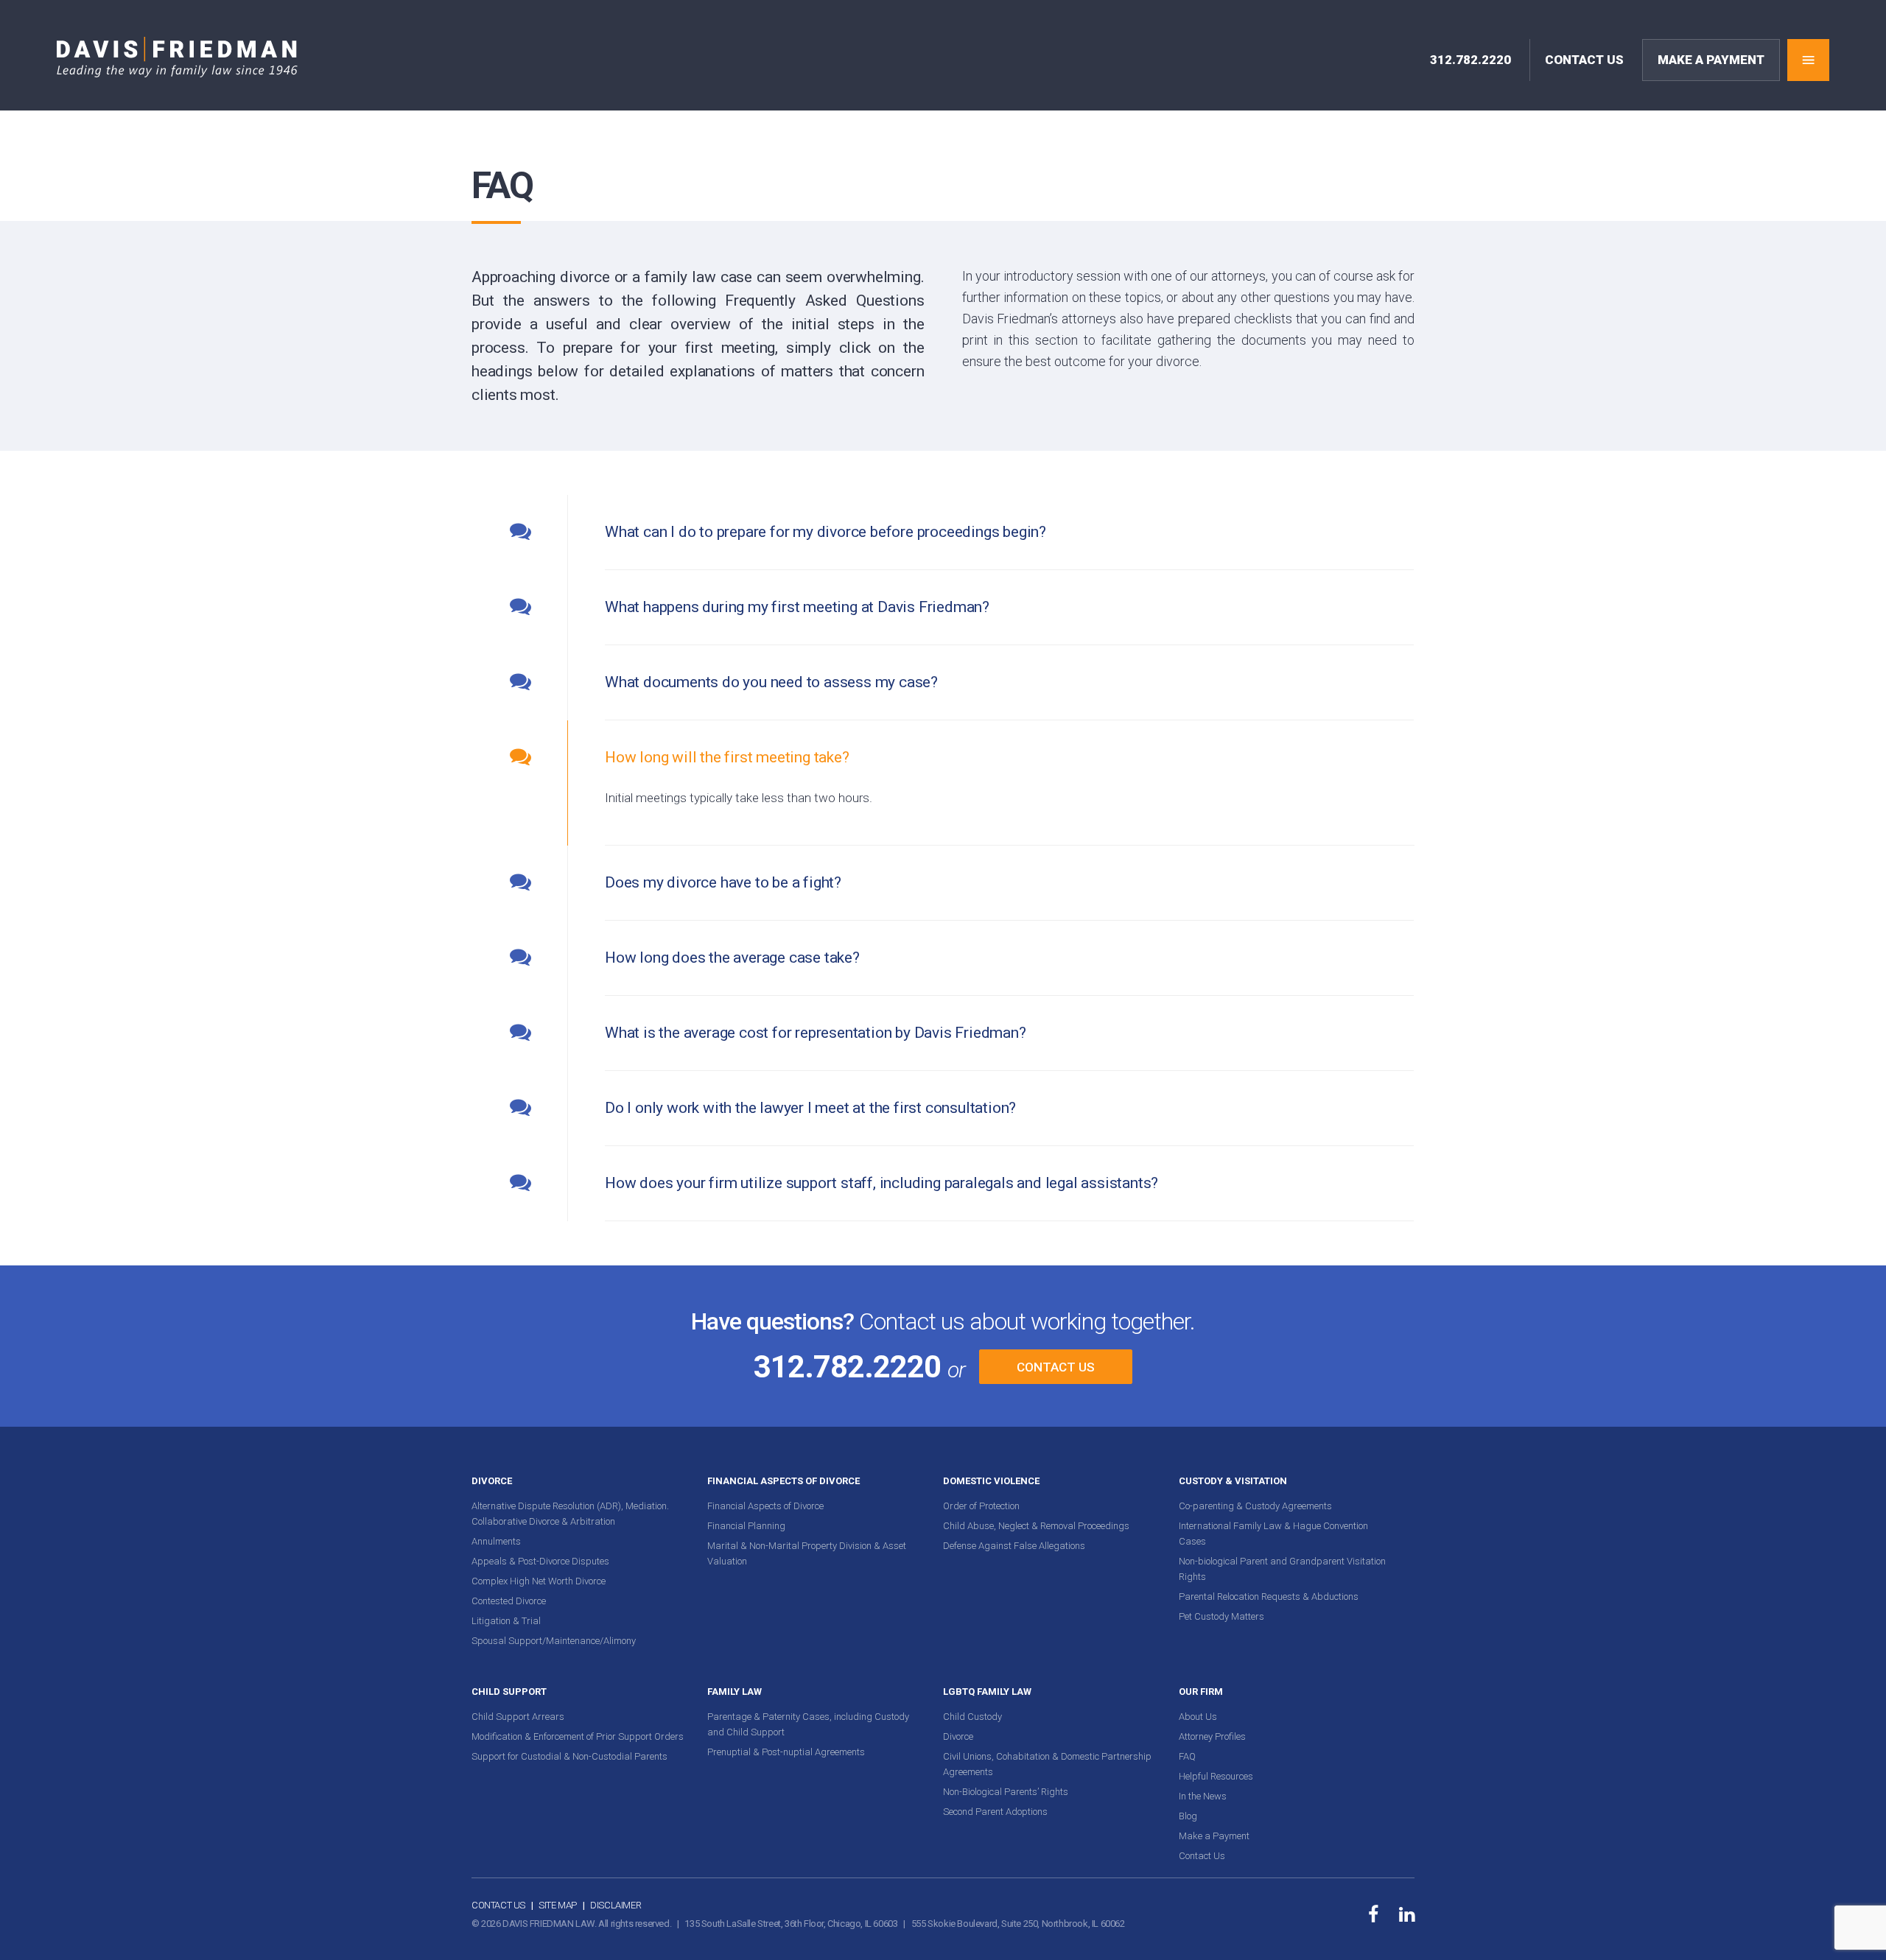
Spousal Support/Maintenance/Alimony (554, 1641)
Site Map (558, 1905)
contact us (1584, 60)
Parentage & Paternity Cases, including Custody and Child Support (808, 1724)
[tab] (943, 533)
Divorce (492, 1481)
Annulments (496, 1541)
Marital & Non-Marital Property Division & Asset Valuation (807, 1553)
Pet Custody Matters (1221, 1616)
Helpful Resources (1216, 1776)
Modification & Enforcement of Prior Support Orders (578, 1736)
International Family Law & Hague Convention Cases (1273, 1534)
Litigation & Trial (506, 1621)
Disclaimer (616, 1905)
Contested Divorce (509, 1601)
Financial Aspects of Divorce (784, 1481)
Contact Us (1056, 1367)
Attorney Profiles (1212, 1736)
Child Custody (972, 1717)
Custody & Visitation (1233, 1481)
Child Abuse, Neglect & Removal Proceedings (1036, 1526)
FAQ (1187, 1756)
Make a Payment (1214, 1836)
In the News (1203, 1796)
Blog (1188, 1816)
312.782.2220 (1470, 60)
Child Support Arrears (518, 1717)
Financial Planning (746, 1526)
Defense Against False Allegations (1014, 1546)
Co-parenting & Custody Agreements (1255, 1506)
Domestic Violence (991, 1481)
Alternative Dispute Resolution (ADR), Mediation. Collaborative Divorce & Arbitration (570, 1514)
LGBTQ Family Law (987, 1692)
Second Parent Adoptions (995, 1812)
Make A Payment (1711, 60)
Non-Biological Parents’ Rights (1006, 1792)
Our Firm (1201, 1692)
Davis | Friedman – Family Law (177, 57)
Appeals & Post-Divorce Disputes (540, 1561)
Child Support (509, 1692)
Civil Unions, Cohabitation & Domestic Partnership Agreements (1047, 1764)
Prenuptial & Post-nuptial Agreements (786, 1752)
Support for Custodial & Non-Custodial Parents (569, 1756)
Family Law (735, 1692)
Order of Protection (981, 1506)
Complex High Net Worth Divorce (539, 1581)
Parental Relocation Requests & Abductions (1269, 1597)
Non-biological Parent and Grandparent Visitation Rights (1282, 1569)
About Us (1198, 1717)
